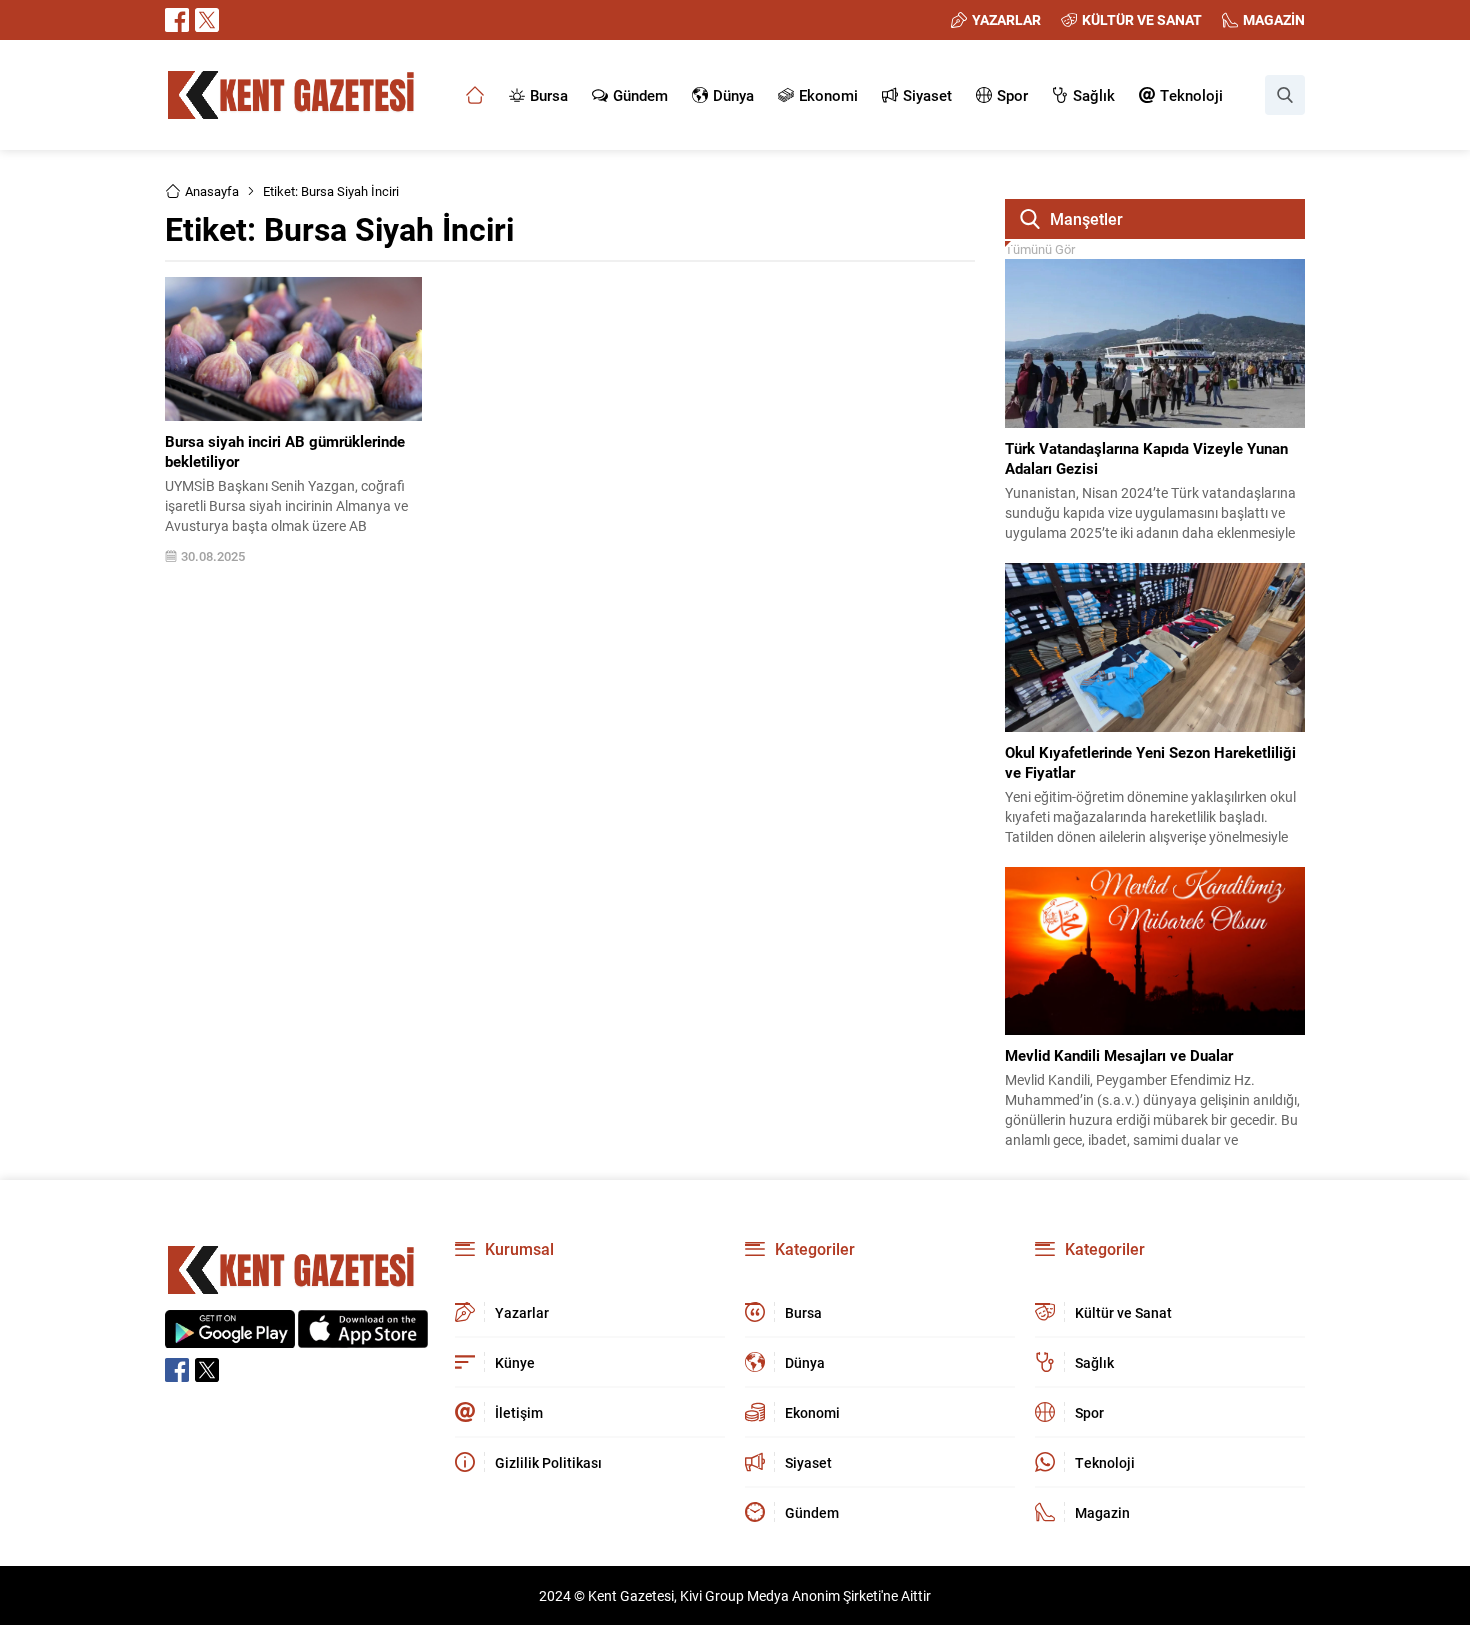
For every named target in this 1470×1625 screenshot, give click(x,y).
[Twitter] (207, 20)
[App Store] (363, 1337)
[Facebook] (177, 20)
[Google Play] (230, 1337)
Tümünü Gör (1040, 249)
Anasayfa (212, 191)
